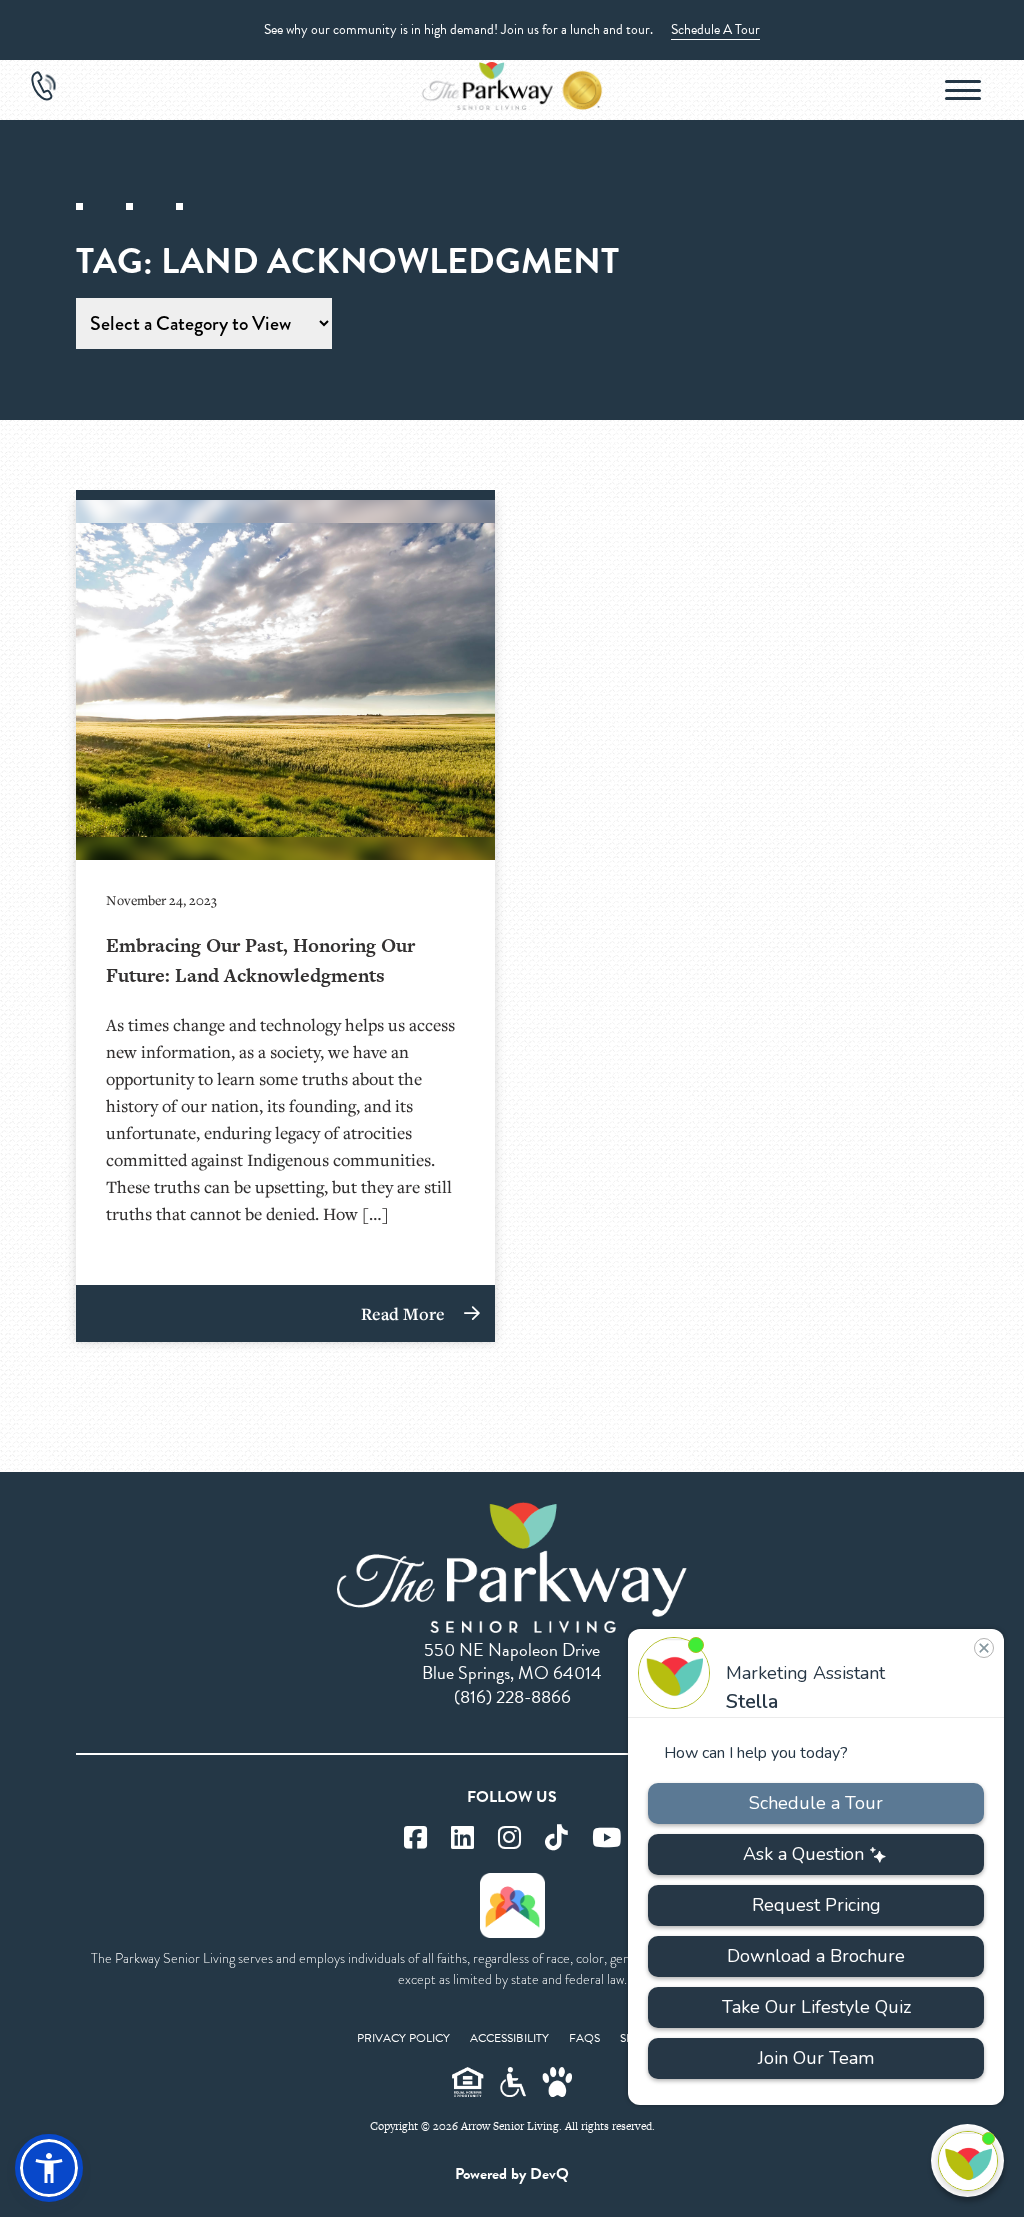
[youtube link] (606, 1838)
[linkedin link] (462, 1838)
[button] (49, 2168)
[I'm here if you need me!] (967, 2160)
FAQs (584, 2038)
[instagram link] (509, 1838)
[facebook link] (415, 1838)
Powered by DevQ (512, 2174)
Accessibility (509, 2038)
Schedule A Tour (715, 29)
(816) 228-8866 (512, 1696)
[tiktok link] (556, 1838)
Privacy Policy (403, 2038)
